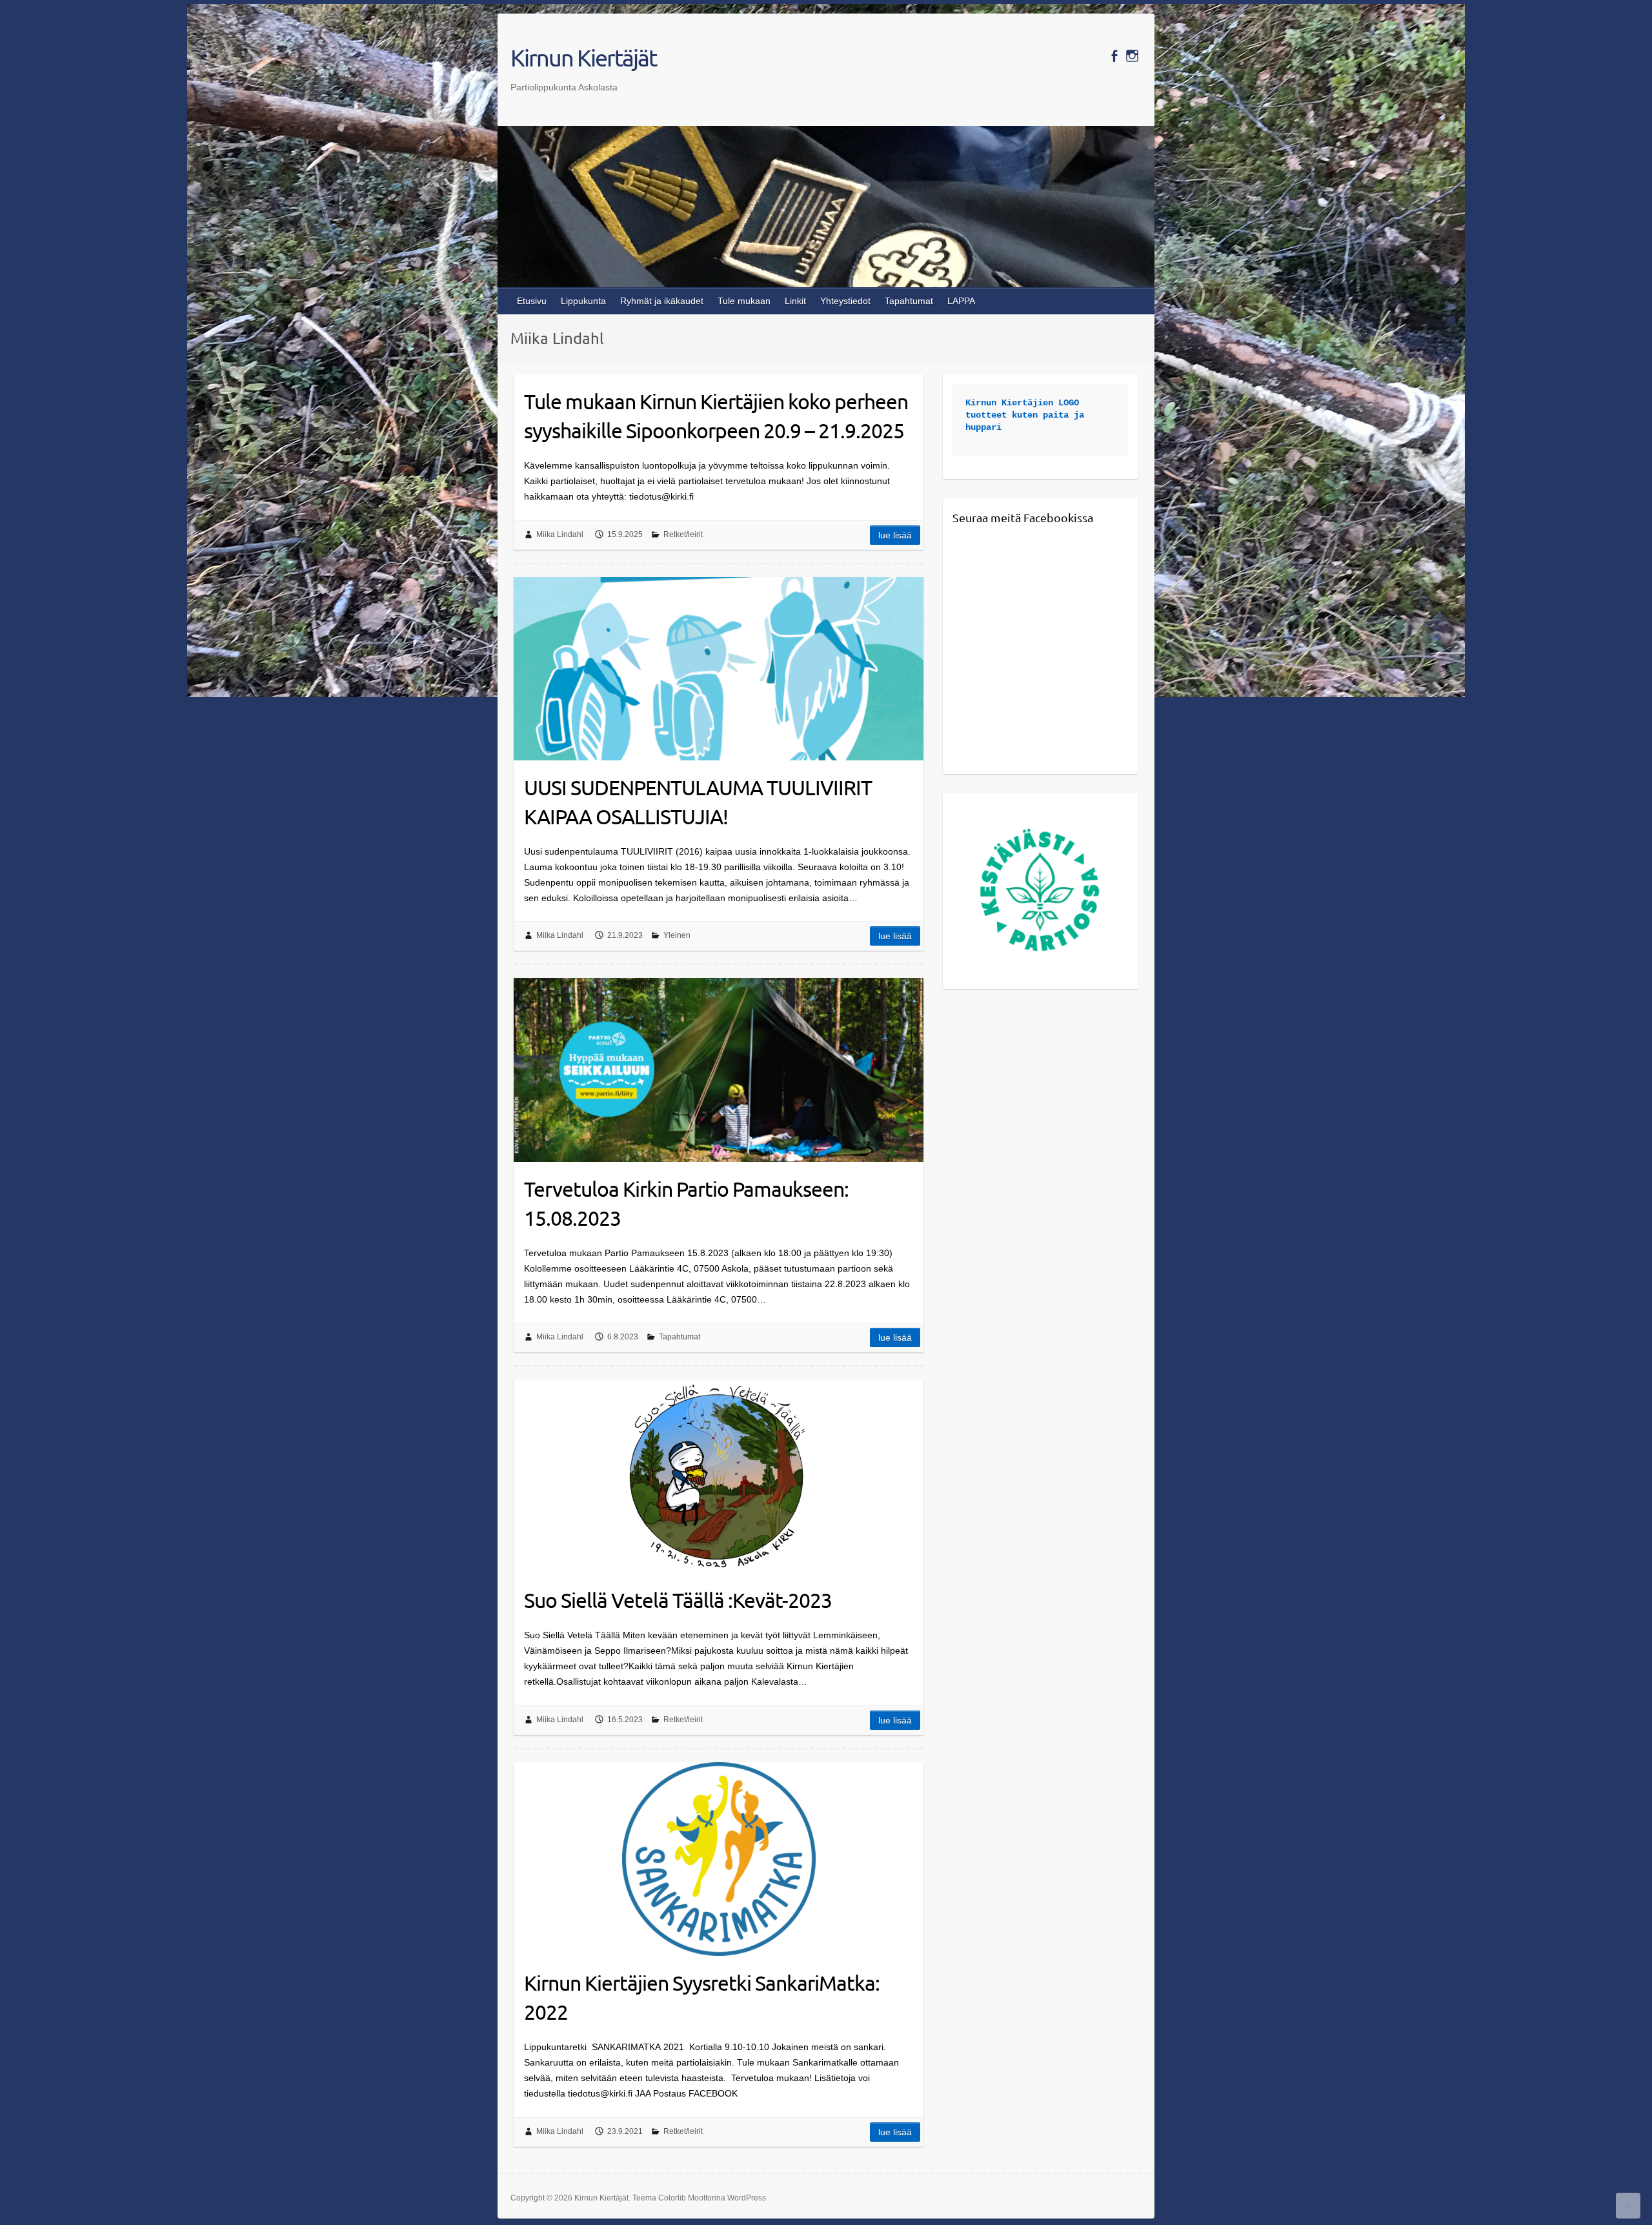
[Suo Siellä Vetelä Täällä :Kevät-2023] (719, 1476)
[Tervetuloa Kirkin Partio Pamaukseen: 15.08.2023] (719, 1070)
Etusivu (532, 301)
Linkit (795, 301)
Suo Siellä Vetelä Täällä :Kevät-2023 (678, 1600)
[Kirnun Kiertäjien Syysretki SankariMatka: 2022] (719, 1859)
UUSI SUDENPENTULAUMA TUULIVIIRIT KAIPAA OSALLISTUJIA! (698, 802)
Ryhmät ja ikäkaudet (662, 301)
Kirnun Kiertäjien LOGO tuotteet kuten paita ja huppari (1027, 415)
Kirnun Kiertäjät (583, 57)
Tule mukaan (744, 301)
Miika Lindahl (560, 534)
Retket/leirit (683, 534)
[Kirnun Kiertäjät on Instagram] (1132, 56)
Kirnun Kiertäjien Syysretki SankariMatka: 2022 (702, 1997)
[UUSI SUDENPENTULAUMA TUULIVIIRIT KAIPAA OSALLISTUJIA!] (719, 669)
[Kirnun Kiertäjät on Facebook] (1114, 56)
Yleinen (677, 935)
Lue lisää (895, 535)
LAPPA (961, 301)
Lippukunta (583, 301)
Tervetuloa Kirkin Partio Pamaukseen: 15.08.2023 (686, 1203)
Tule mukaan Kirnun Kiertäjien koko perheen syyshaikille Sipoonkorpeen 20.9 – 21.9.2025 (716, 416)
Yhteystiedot (845, 301)
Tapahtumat (909, 301)
